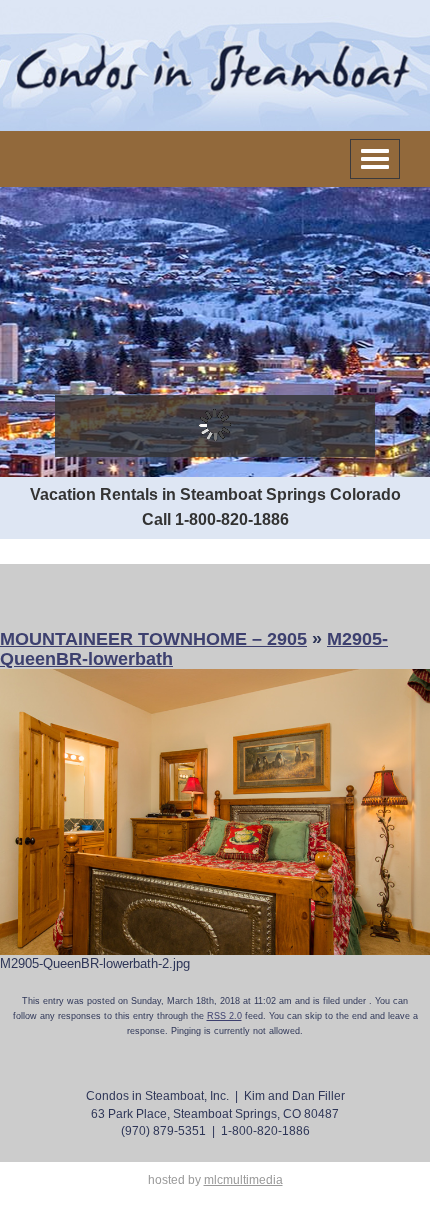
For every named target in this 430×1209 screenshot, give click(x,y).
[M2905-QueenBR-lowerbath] (215, 810)
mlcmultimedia (243, 1180)
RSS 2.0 (224, 1016)
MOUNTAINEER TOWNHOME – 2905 (153, 639)
